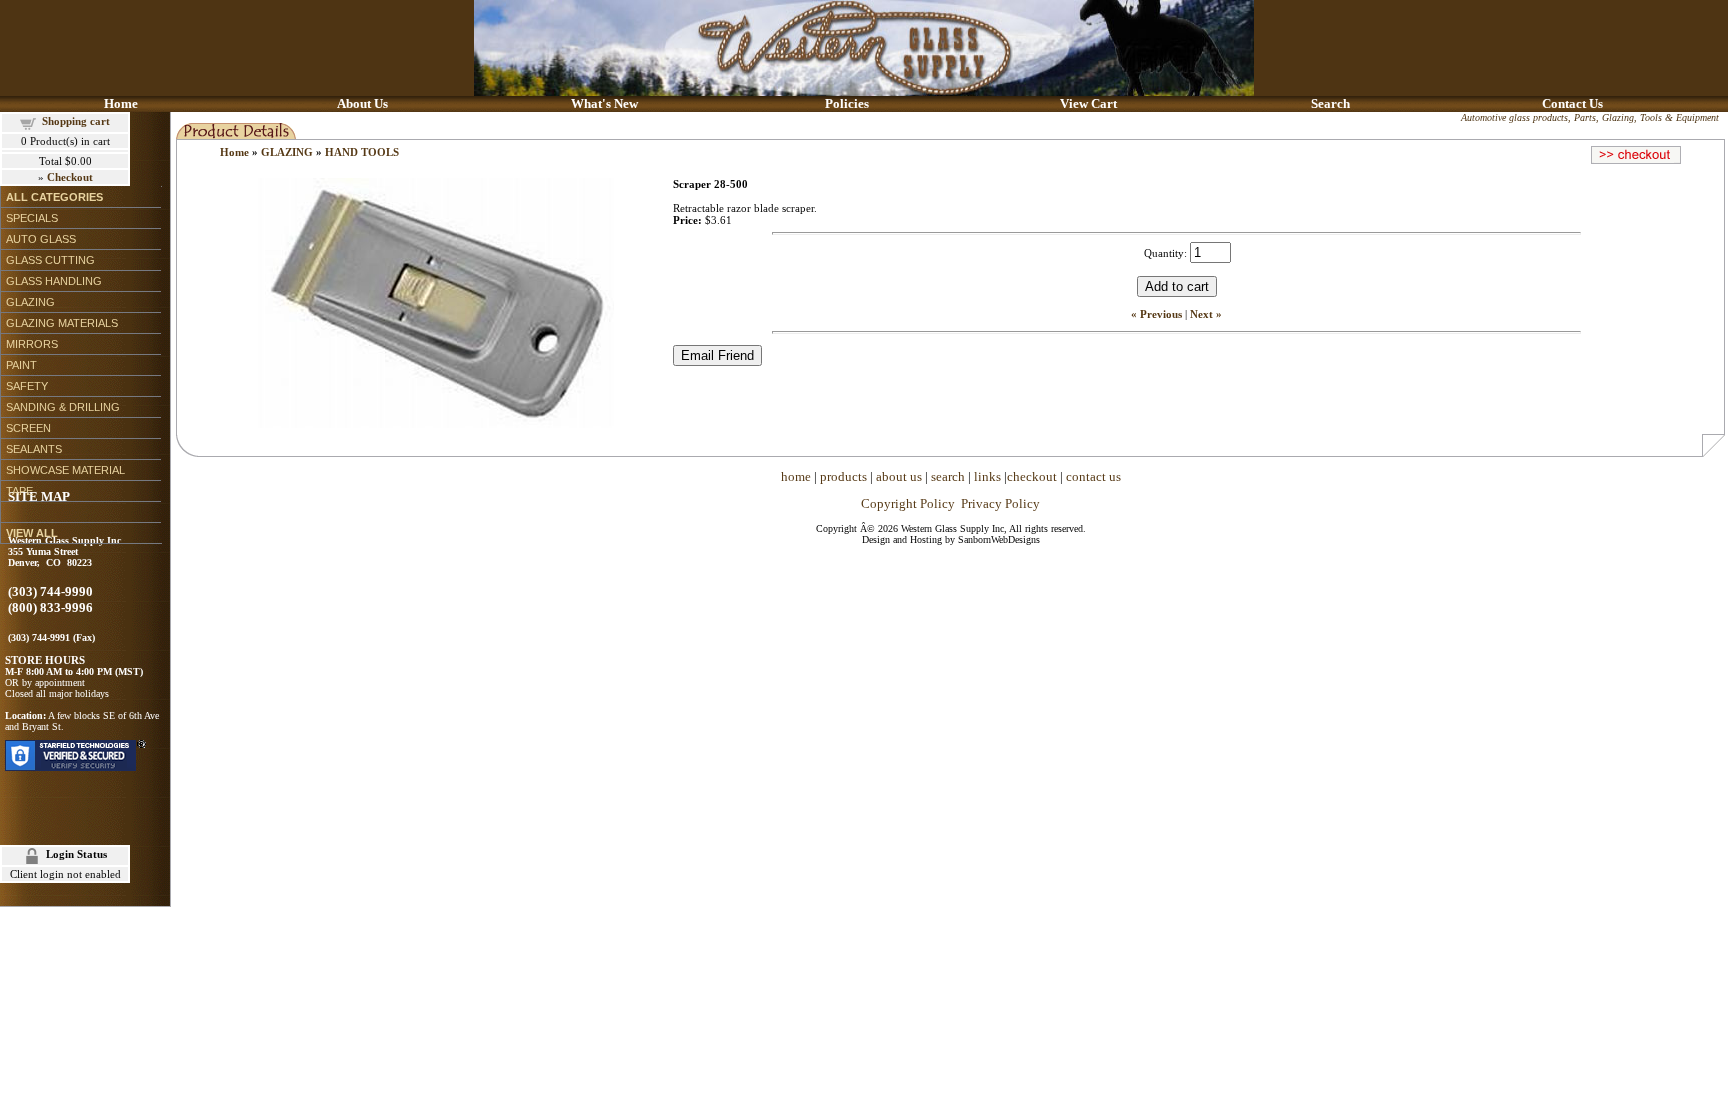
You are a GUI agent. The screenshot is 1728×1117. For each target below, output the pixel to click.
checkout (1032, 476)
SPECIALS (32, 218)
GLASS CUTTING (50, 260)
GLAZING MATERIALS (62, 323)
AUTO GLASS (41, 239)
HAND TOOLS (362, 152)
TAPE (19, 491)
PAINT (21, 365)
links (987, 476)
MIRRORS (32, 344)
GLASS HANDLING (54, 281)
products (843, 476)
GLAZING (30, 302)
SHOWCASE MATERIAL (65, 470)
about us (899, 476)
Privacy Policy (1000, 503)
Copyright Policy (908, 503)
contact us (1093, 476)
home (796, 476)
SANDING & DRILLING (63, 407)
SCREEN (28, 428)
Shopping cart (76, 121)
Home (234, 152)
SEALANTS (34, 449)
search (948, 476)
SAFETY (27, 386)
